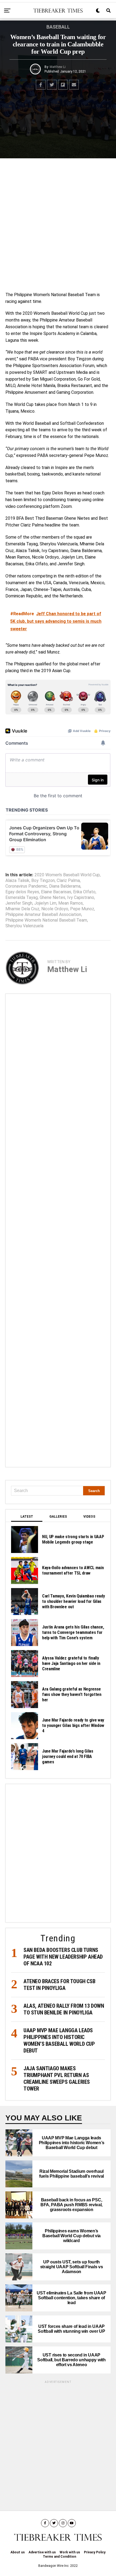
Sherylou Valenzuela (24, 926)
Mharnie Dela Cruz (22, 909)
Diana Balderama (65, 886)
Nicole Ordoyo (55, 909)
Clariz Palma (68, 881)
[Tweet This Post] (52, 85)
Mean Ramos (71, 903)
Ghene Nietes (52, 898)
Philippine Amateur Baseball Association (43, 915)
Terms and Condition (59, 2557)
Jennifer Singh (19, 903)
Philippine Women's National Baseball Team (46, 920)
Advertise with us (42, 2552)
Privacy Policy (95, 2552)
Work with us (70, 2552)
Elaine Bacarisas (56, 892)
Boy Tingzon (43, 881)
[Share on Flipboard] (63, 85)
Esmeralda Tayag (22, 898)
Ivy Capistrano (81, 898)
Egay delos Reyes (22, 892)
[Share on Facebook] (41, 85)
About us (18, 2552)
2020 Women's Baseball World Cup (67, 875)
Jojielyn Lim (45, 903)
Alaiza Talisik (17, 881)
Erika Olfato (84, 892)
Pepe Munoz (82, 909)
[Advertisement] (58, 224)
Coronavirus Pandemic (26, 886)
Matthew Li (58, 67)
